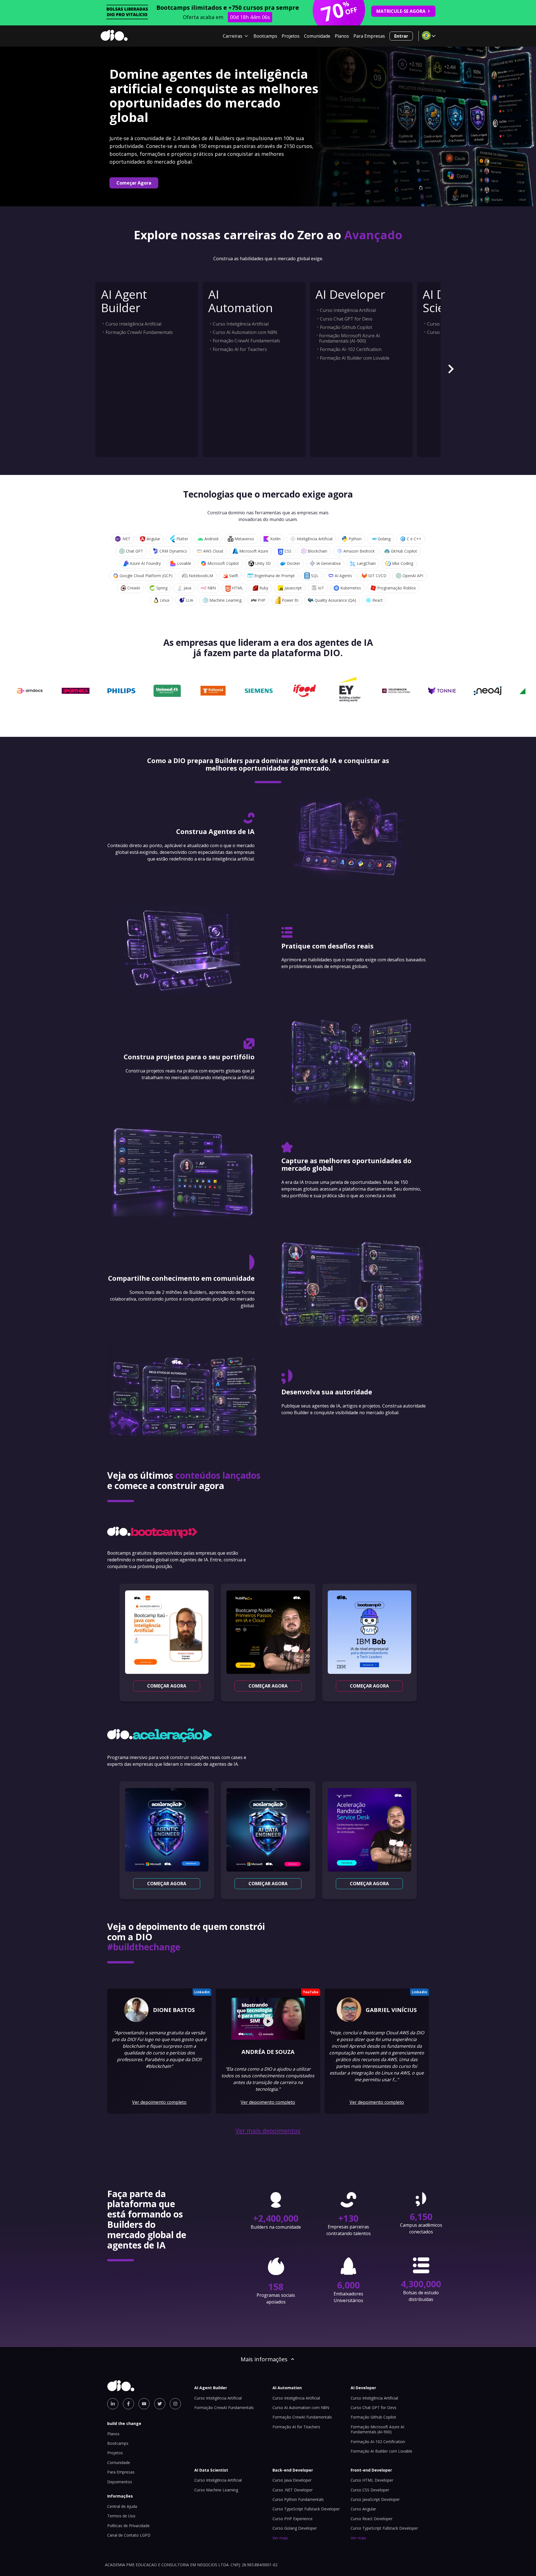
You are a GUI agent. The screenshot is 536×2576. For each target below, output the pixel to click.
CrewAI (134, 588)
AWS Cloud (213, 551)
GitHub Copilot (404, 551)
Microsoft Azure (254, 551)
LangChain (366, 563)
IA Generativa (328, 563)
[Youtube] (144, 2404)
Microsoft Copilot (223, 563)
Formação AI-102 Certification (351, 349)
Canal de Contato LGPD (129, 2535)
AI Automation (241, 301)
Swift (234, 576)
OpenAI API (413, 576)
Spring (162, 588)
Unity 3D (263, 563)
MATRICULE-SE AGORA (401, 11)
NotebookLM (201, 576)
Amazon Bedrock (359, 551)
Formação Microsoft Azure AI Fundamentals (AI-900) (350, 338)
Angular (153, 539)
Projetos (291, 36)
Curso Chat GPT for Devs (346, 319)
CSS (288, 551)
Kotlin (275, 539)
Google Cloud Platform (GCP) (146, 576)
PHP (262, 600)
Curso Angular (363, 2509)
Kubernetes (351, 588)
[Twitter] (160, 2404)
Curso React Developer (372, 2519)
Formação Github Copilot (346, 327)
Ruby (264, 588)
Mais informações (264, 2359)
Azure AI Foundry (145, 563)
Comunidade (317, 36)
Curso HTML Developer (372, 2480)
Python (355, 539)
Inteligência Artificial (315, 539)
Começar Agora (134, 183)
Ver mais (280, 2538)
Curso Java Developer (292, 2480)
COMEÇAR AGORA (167, 1686)
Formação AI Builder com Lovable (355, 358)
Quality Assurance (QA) (335, 600)
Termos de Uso (121, 2516)
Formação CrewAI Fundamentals (139, 332)
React (378, 600)
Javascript (293, 588)
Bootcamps (265, 36)
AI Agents (343, 576)
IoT (321, 588)
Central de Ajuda (122, 2506)
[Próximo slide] (451, 370)
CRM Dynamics (173, 551)
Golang (384, 539)
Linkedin (202, 1992)
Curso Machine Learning (216, 2490)
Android (211, 539)
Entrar (401, 36)
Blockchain (317, 551)
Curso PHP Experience (293, 2519)
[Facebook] (128, 2404)
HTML (238, 588)
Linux (165, 600)
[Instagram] (175, 2404)
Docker (294, 563)
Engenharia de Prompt (275, 576)
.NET (126, 539)
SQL (315, 576)
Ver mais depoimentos (268, 2131)
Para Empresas (369, 36)
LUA (189, 600)
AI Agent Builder (124, 301)
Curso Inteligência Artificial (133, 324)
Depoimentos (120, 2482)
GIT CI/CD (377, 576)
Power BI (290, 600)
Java (187, 588)
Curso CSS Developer (370, 2490)
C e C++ (414, 539)
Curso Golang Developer (295, 2528)
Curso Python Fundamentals (298, 2499)
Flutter (182, 539)
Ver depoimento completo (159, 2102)
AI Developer (350, 294)
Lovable (184, 563)
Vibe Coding (403, 563)
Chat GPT (135, 551)
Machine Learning (225, 600)
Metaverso (244, 539)
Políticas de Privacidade (128, 2526)
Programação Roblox (396, 588)
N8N (212, 588)
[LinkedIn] (113, 2404)
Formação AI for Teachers (240, 349)
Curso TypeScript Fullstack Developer (306, 2509)
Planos (342, 36)
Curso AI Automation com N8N (245, 332)
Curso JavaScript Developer (375, 2499)
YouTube (311, 1992)
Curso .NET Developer (293, 2490)
